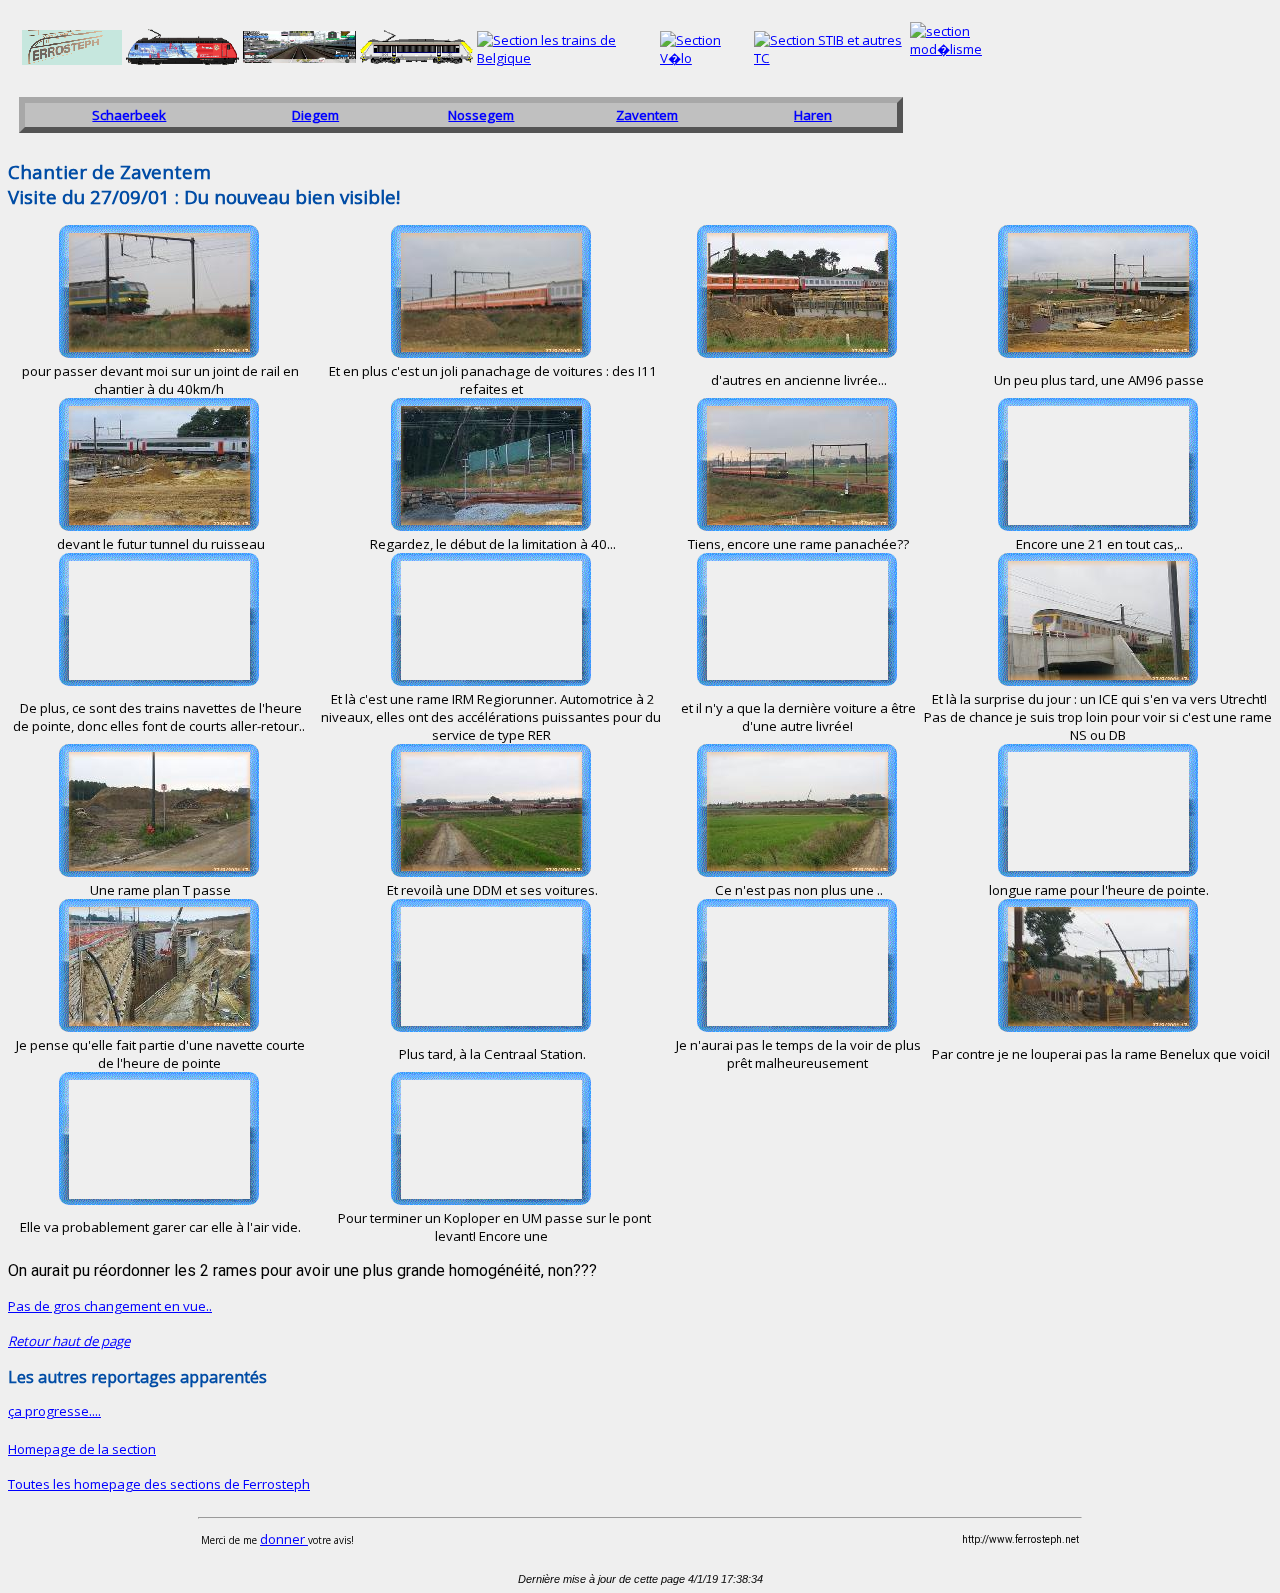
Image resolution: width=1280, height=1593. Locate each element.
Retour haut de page (69, 1341)
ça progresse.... (54, 1411)
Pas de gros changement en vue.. (110, 1306)
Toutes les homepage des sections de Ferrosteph (159, 1484)
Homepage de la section (82, 1449)
